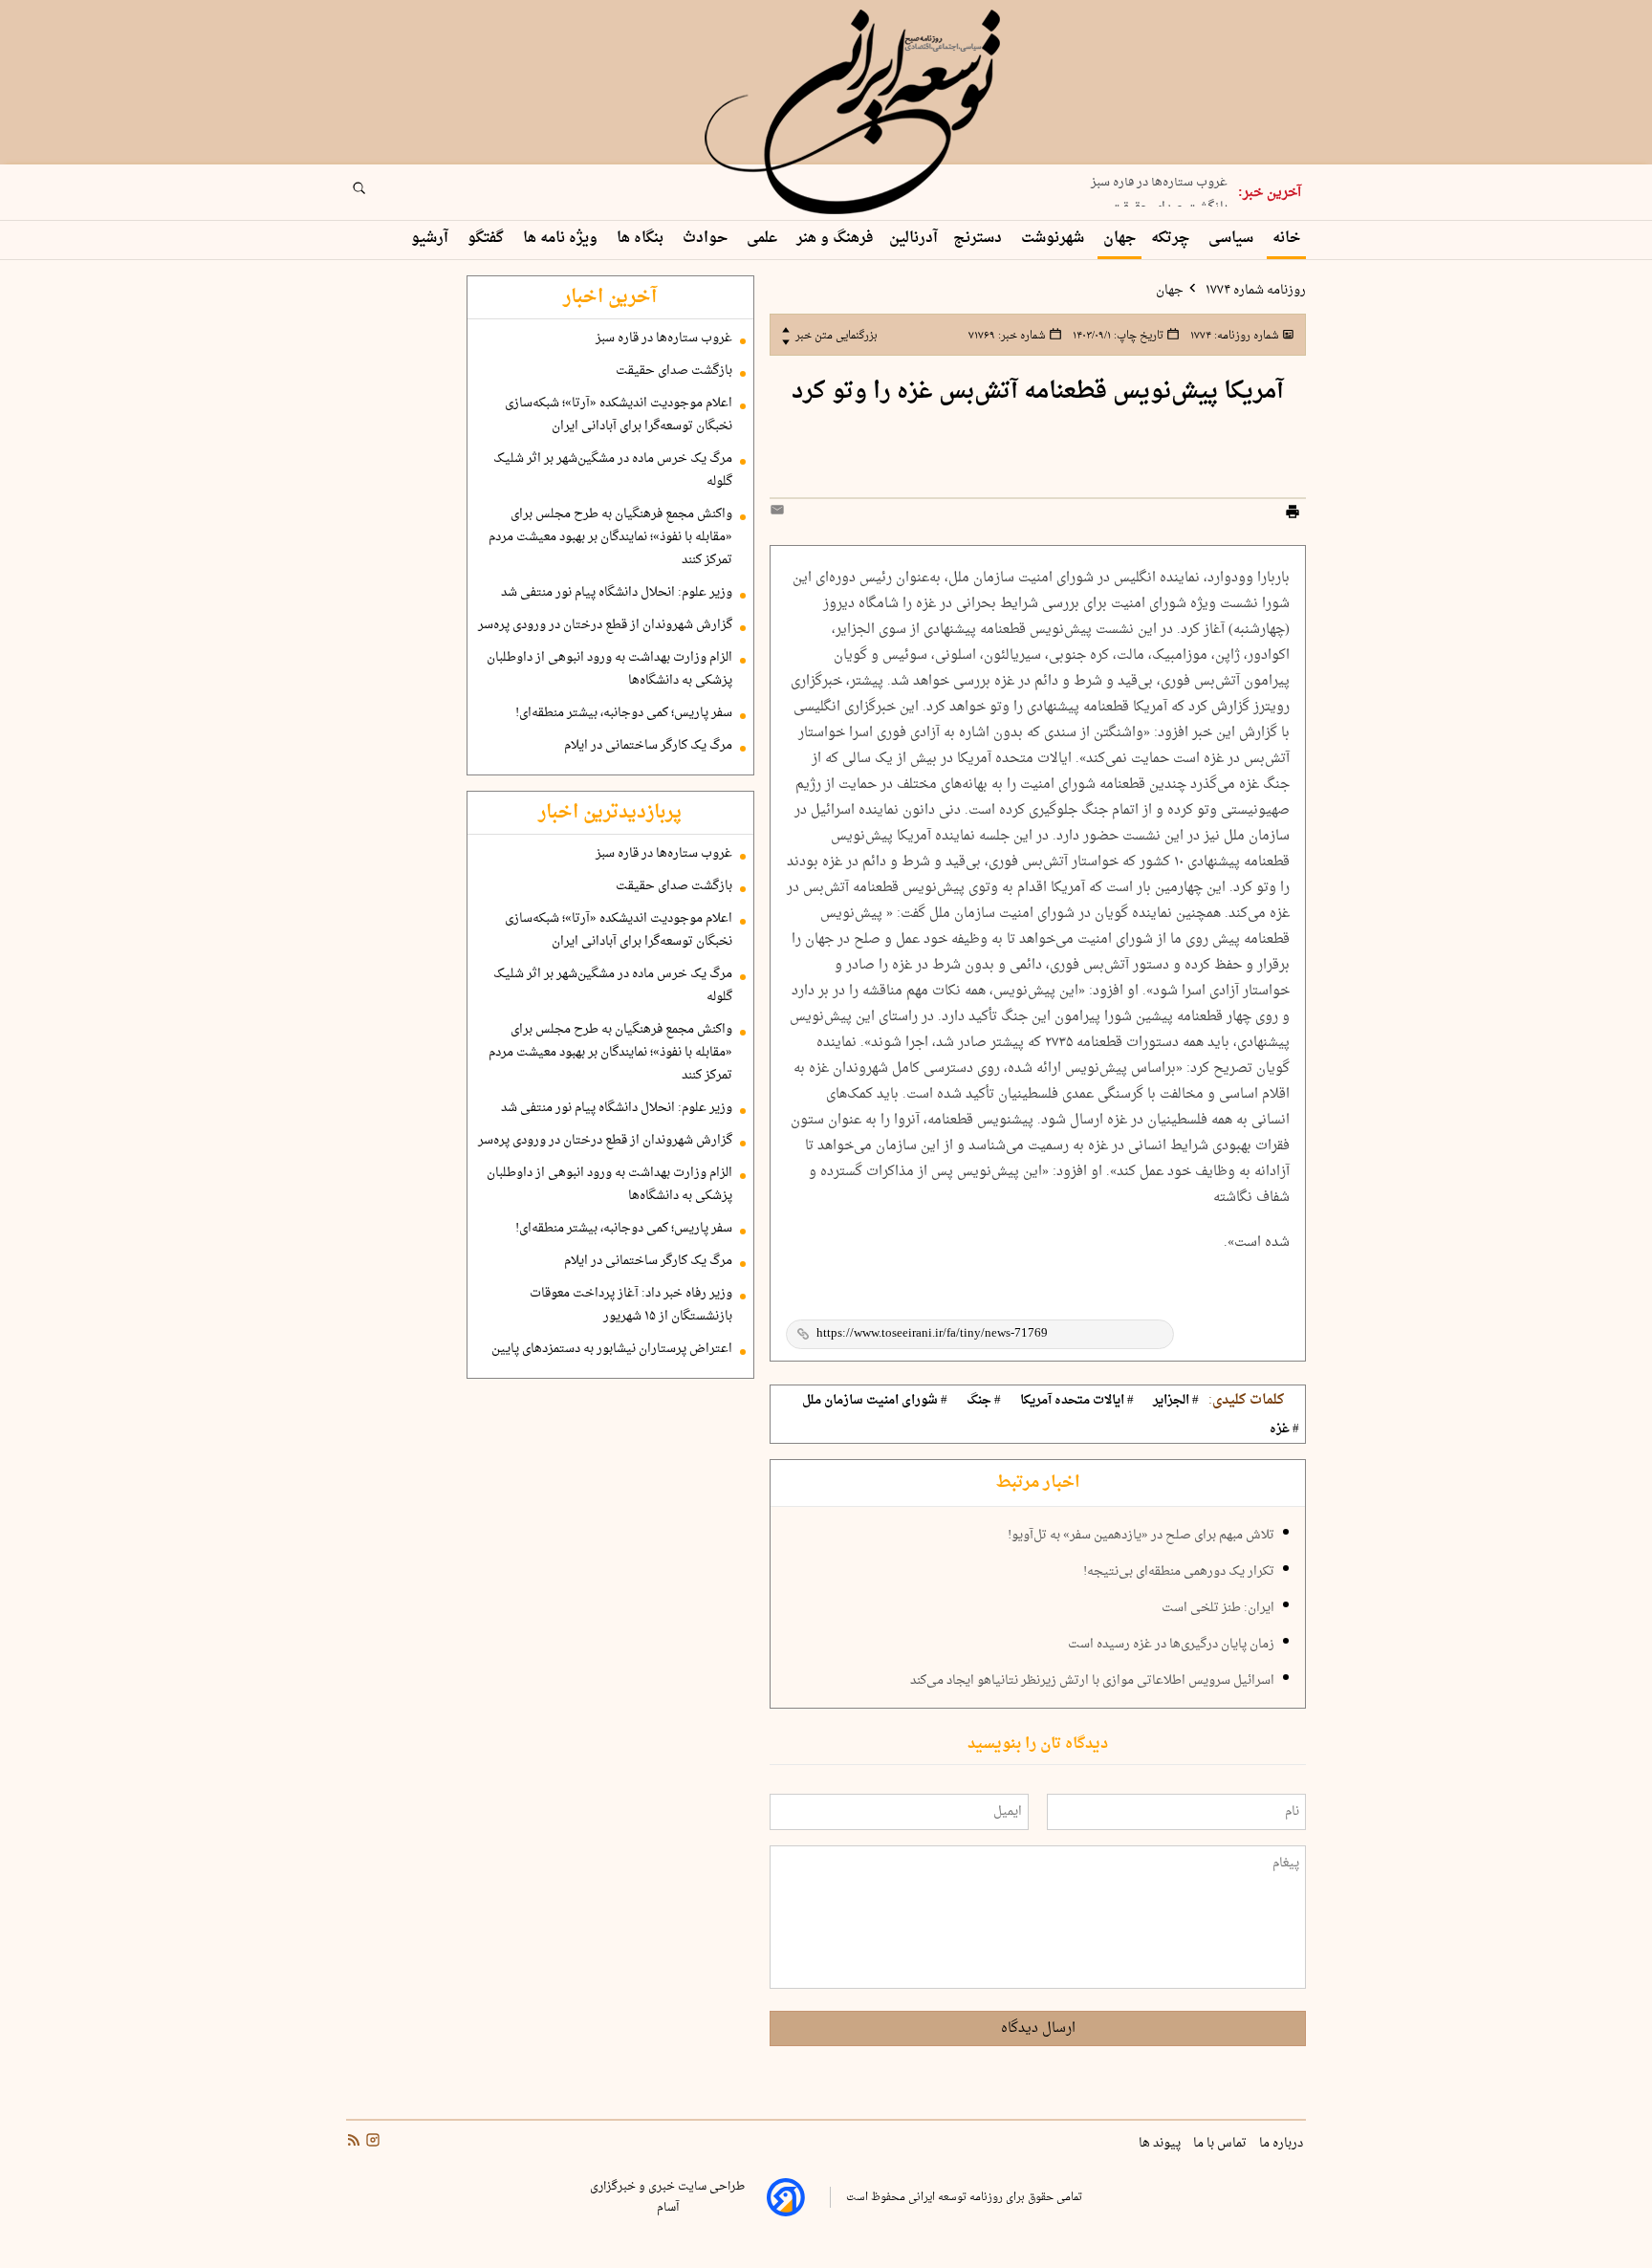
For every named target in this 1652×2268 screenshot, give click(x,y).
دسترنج (979, 239)
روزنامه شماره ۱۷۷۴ (1254, 291)
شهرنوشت (1054, 239)
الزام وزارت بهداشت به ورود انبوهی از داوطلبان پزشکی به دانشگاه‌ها (609, 669)
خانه (1286, 239)
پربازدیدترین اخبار (610, 813)
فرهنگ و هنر (835, 239)
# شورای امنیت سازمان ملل (875, 1401)
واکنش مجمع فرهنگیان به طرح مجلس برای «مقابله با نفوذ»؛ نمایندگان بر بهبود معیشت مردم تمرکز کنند (610, 537)
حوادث (707, 239)
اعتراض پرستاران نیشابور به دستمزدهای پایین (612, 1349)
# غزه (1284, 1429)
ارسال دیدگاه (1038, 2028)
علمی (764, 239)
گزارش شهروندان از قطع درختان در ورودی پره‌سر (605, 625)
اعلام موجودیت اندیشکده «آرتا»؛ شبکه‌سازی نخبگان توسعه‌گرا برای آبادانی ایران (619, 415)
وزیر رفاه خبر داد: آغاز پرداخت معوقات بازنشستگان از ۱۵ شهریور (631, 1305)
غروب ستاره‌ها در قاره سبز (664, 338)
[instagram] (371, 2143)
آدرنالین (913, 239)
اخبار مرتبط (1038, 1483)
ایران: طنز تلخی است (1218, 1608)
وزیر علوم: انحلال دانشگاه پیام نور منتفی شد (617, 593)
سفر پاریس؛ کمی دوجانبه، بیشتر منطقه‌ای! (624, 713)
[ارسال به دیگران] (780, 514)
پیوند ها (1161, 2144)
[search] (377, 194)
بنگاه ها (642, 239)
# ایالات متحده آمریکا (1077, 1401)
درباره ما (1282, 2144)
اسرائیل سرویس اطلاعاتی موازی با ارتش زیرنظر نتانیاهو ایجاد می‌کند (1092, 1681)
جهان (1119, 239)
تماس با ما (1221, 2144)
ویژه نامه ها (562, 239)
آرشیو (432, 239)
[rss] (354, 2143)
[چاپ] (1293, 514)
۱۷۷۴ (1233, 336)
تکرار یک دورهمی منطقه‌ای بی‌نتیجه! (1179, 1572)
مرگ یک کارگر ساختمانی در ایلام (648, 746)
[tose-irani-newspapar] (856, 113)
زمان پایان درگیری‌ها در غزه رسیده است (1171, 1645)
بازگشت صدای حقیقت (1169, 199)
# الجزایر (1176, 1401)
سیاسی (1233, 239)
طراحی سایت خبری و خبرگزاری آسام (667, 2197)
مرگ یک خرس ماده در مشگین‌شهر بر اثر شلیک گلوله (613, 470)
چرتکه (1172, 239)
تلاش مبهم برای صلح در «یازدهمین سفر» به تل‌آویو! (1141, 1536)
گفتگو (488, 239)
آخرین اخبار (610, 297)
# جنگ (984, 1401)
